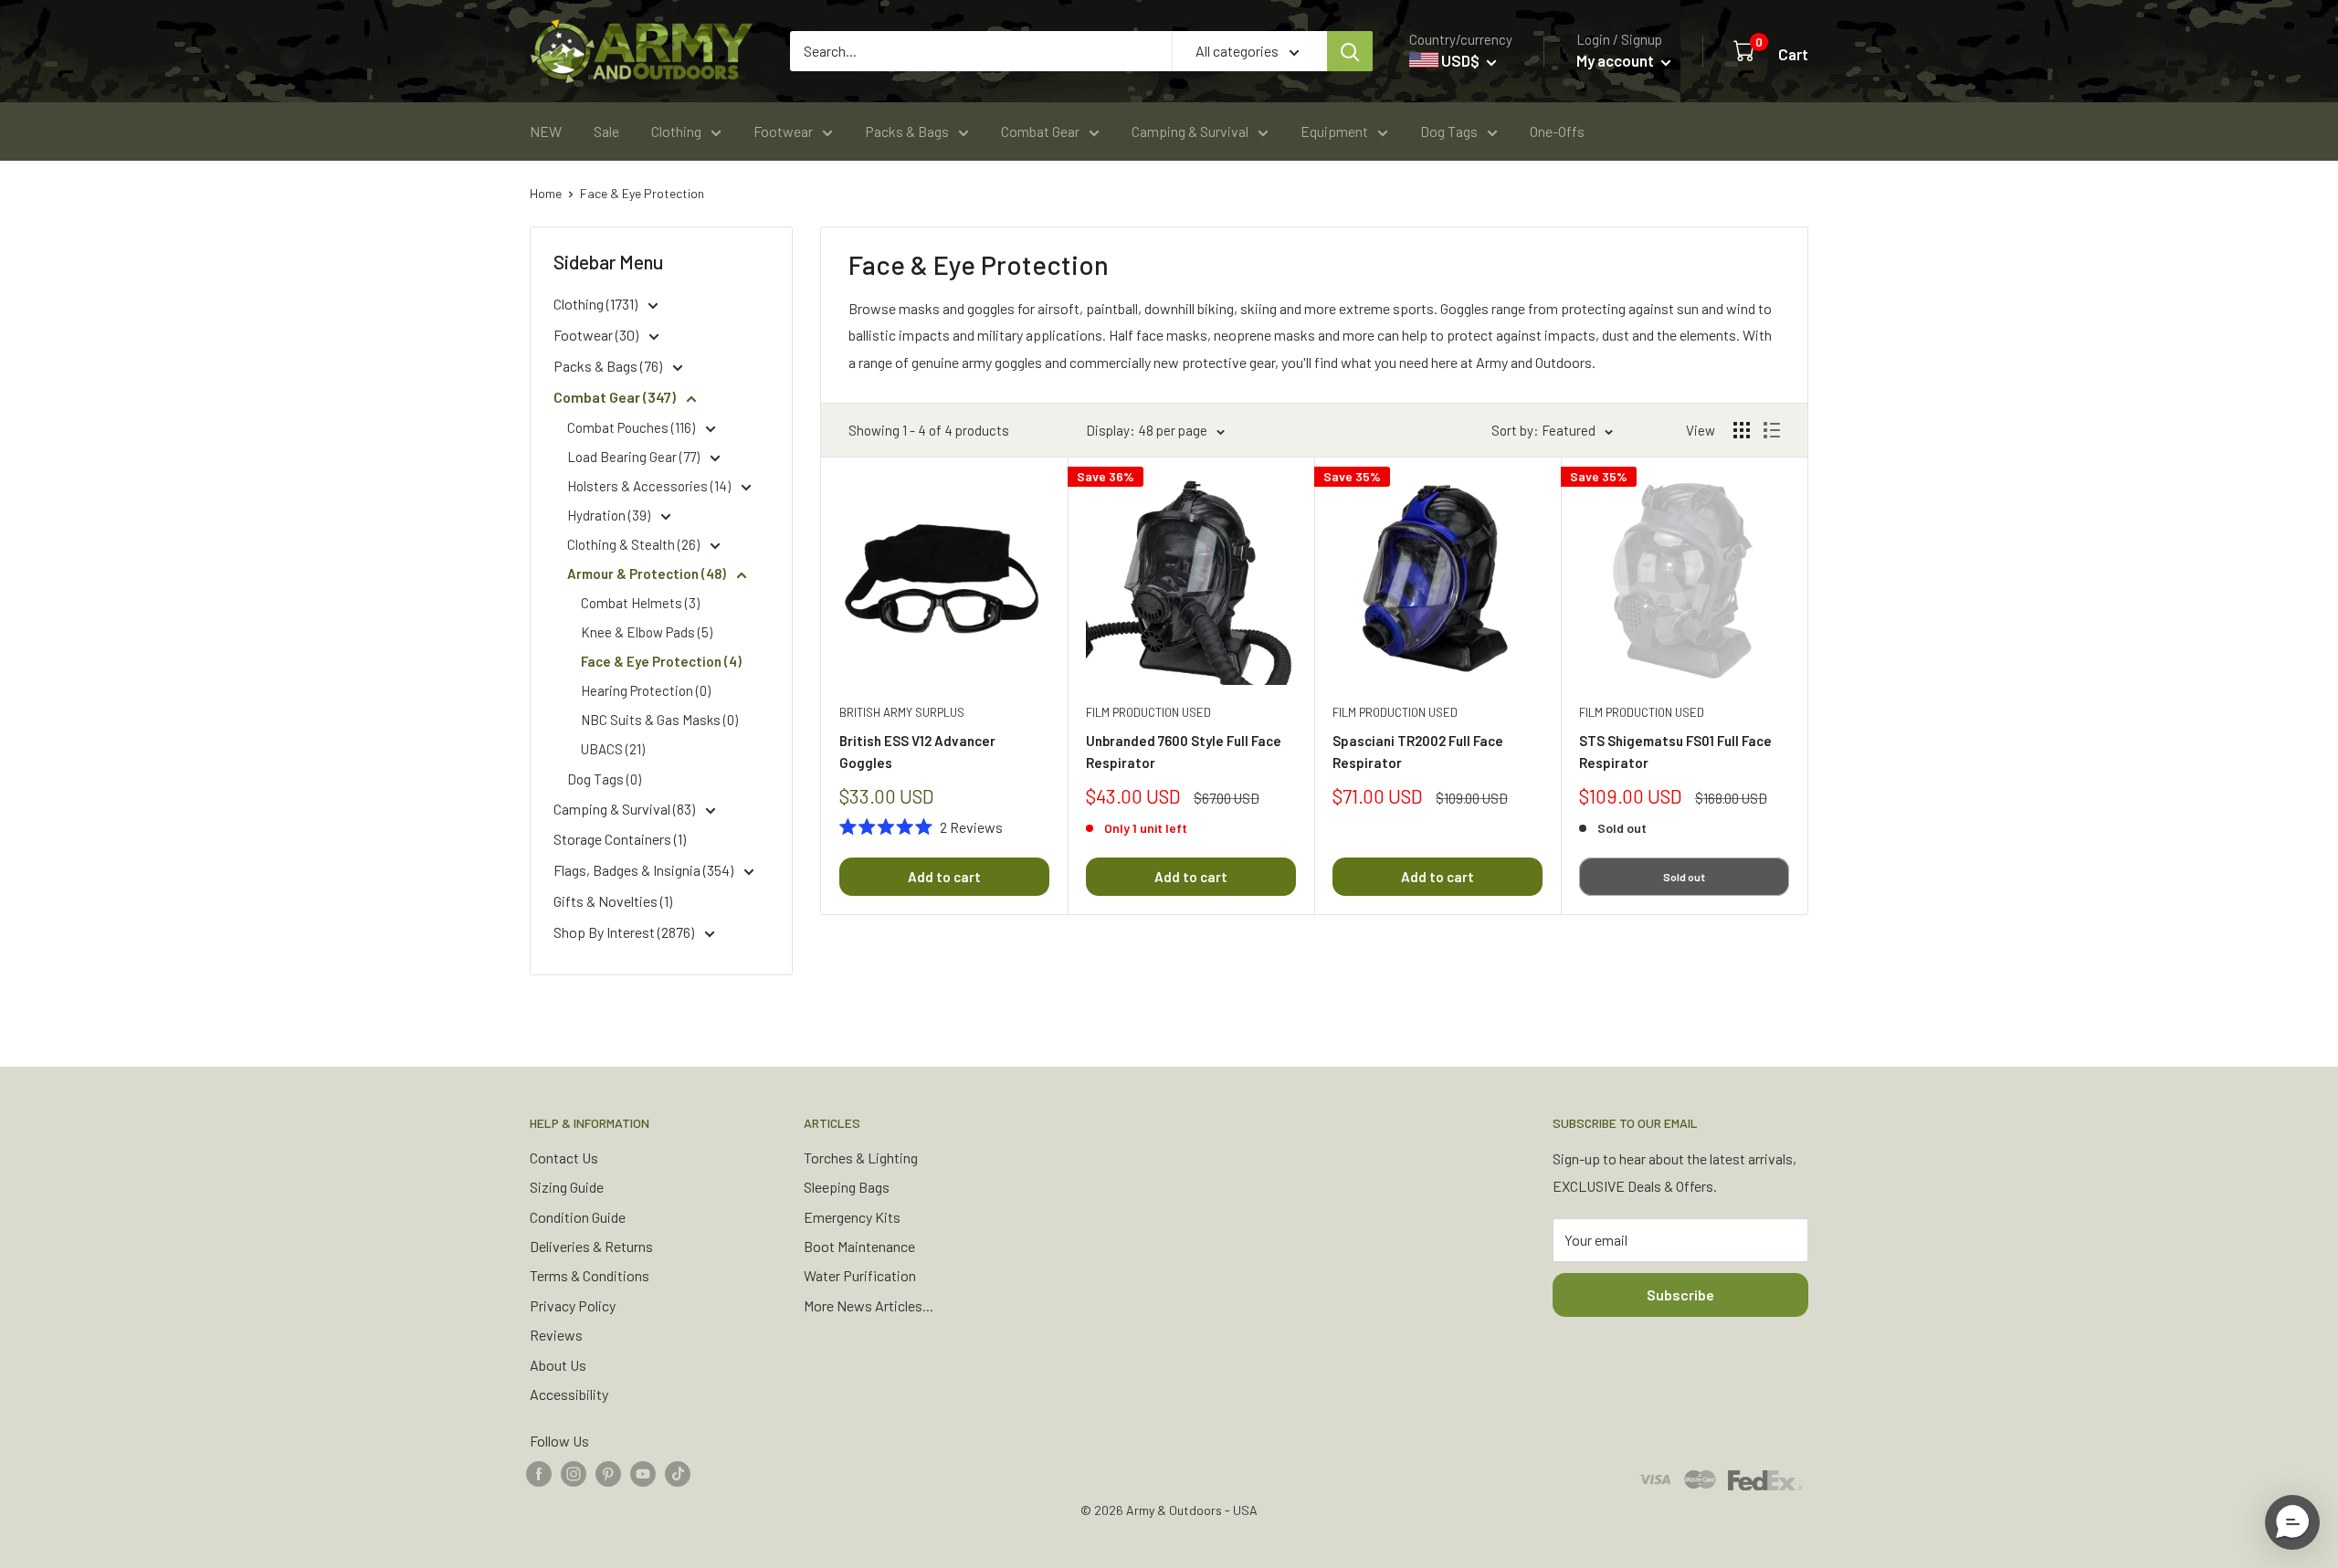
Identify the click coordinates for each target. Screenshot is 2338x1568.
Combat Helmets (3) (640, 603)
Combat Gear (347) (616, 397)
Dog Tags (1449, 131)
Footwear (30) (597, 335)
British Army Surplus (902, 712)
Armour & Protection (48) (648, 574)
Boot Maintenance (859, 1246)
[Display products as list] (1772, 430)
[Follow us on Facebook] (539, 1473)
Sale (606, 131)
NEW (546, 131)
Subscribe (1680, 1294)
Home (546, 193)
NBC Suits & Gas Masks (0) (659, 720)
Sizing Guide (567, 1187)
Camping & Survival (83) (626, 809)
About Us (558, 1365)
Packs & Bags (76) (609, 366)
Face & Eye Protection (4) (661, 661)
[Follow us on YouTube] (643, 1473)
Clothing (676, 131)
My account (1617, 60)
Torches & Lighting (861, 1158)
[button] (2292, 1522)
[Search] (1350, 51)
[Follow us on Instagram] (574, 1473)
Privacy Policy (573, 1305)
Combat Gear (1040, 131)
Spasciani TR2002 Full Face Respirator (1418, 751)
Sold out (1684, 877)
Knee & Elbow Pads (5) (647, 632)
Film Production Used (1148, 712)
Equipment (1334, 131)
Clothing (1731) (597, 304)
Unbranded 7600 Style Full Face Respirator (1184, 751)
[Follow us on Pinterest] (608, 1473)
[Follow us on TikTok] (678, 1473)
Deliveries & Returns (591, 1246)
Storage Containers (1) (620, 839)
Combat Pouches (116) (632, 427)
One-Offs (1557, 131)
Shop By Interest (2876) (625, 932)
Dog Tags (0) (604, 779)
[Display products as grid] (1742, 430)
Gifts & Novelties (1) (613, 901)
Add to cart (944, 877)
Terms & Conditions (590, 1275)
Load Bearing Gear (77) (635, 457)
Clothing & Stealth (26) (635, 544)
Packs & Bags (907, 131)
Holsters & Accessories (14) (650, 486)
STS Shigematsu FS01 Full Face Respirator (1675, 751)
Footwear (783, 131)
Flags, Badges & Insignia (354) (645, 870)
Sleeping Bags (847, 1187)
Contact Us (564, 1158)
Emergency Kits (852, 1217)
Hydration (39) (610, 515)
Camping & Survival (1190, 131)
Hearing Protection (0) (646, 690)
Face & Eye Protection (642, 193)
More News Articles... (869, 1305)
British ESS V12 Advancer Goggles (917, 751)
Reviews (556, 1335)
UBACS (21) (613, 749)
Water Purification (860, 1275)
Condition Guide (578, 1217)
